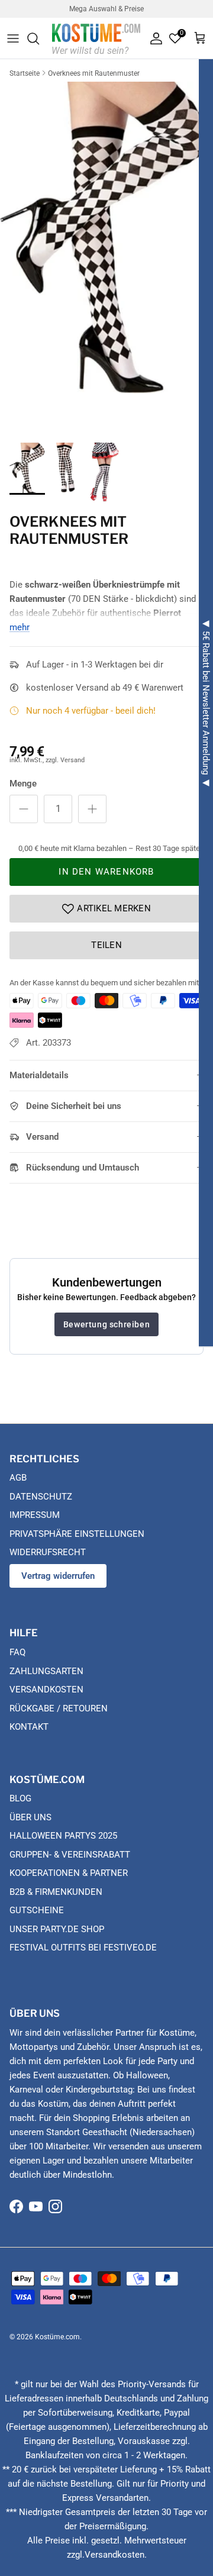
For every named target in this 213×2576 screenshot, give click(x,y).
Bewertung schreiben (106, 1324)
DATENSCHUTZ (41, 1497)
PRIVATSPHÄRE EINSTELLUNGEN (77, 1534)
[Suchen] (39, 38)
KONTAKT (29, 1727)
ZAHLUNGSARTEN (46, 1671)
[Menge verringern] (24, 809)
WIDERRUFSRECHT (48, 1552)
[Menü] (13, 38)
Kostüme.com (57, 2337)
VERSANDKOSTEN (46, 1690)
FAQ (17, 1652)
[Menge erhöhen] (92, 809)
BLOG (20, 1798)
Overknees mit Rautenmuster (94, 73)
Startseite (25, 73)
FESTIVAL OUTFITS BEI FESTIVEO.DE (83, 1948)
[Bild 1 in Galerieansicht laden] (106, 237)
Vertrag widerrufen (58, 1576)
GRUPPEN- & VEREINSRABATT (70, 1855)
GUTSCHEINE (37, 1910)
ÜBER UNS (30, 1817)
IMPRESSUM (35, 1515)
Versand (42, 1137)
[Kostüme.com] (96, 38)
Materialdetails (39, 1075)
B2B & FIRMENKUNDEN (56, 1892)
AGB (18, 1478)
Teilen (106, 945)
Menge (23, 784)
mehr (20, 627)
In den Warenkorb (106, 872)
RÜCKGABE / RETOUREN (59, 1708)
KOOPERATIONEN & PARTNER (69, 1873)
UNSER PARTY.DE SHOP (57, 1929)
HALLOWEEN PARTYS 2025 (63, 1836)
